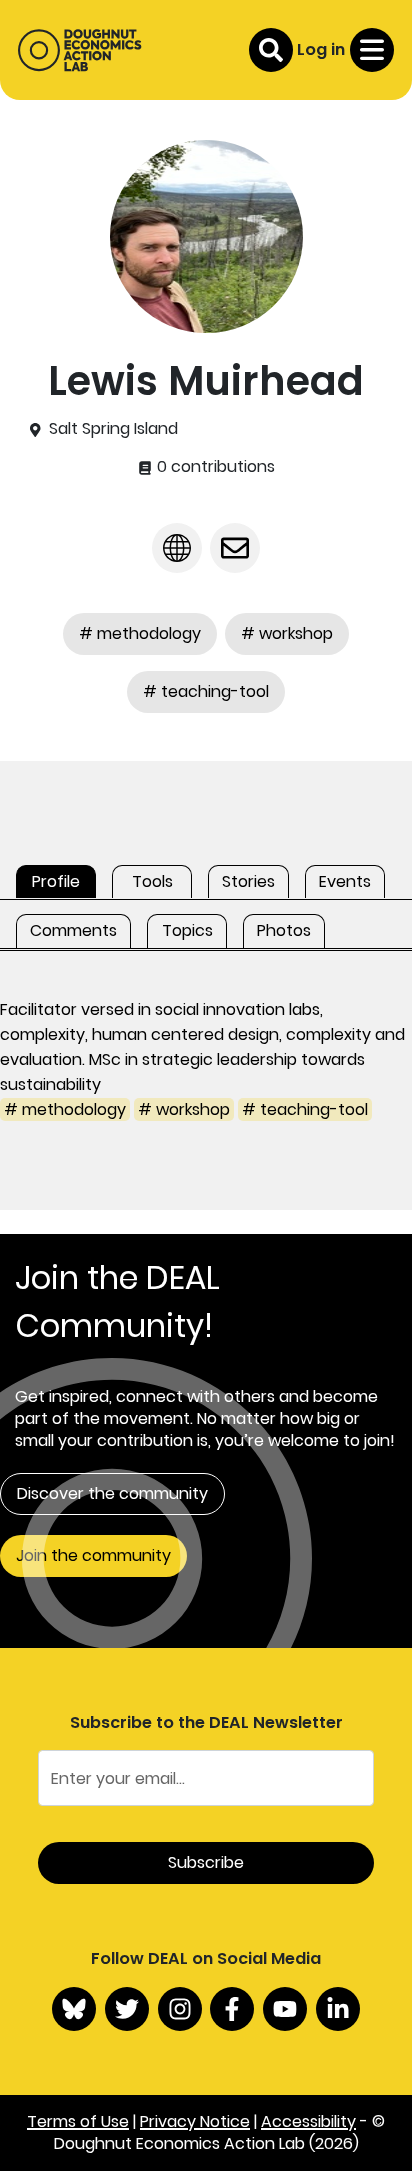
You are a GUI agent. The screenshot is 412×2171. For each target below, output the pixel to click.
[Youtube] (285, 2009)
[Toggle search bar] (271, 50)
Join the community (93, 1555)
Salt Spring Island (113, 429)
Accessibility (308, 2121)
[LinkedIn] (338, 2009)
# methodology (140, 633)
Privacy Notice (195, 2121)
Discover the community (112, 1493)
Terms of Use (78, 2121)
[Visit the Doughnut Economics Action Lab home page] (79, 50)
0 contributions (214, 467)
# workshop (287, 633)
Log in (321, 49)
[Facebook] (232, 2009)
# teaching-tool (206, 691)
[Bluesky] (74, 2009)
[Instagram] (180, 2009)
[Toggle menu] (372, 50)
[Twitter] (127, 2009)
